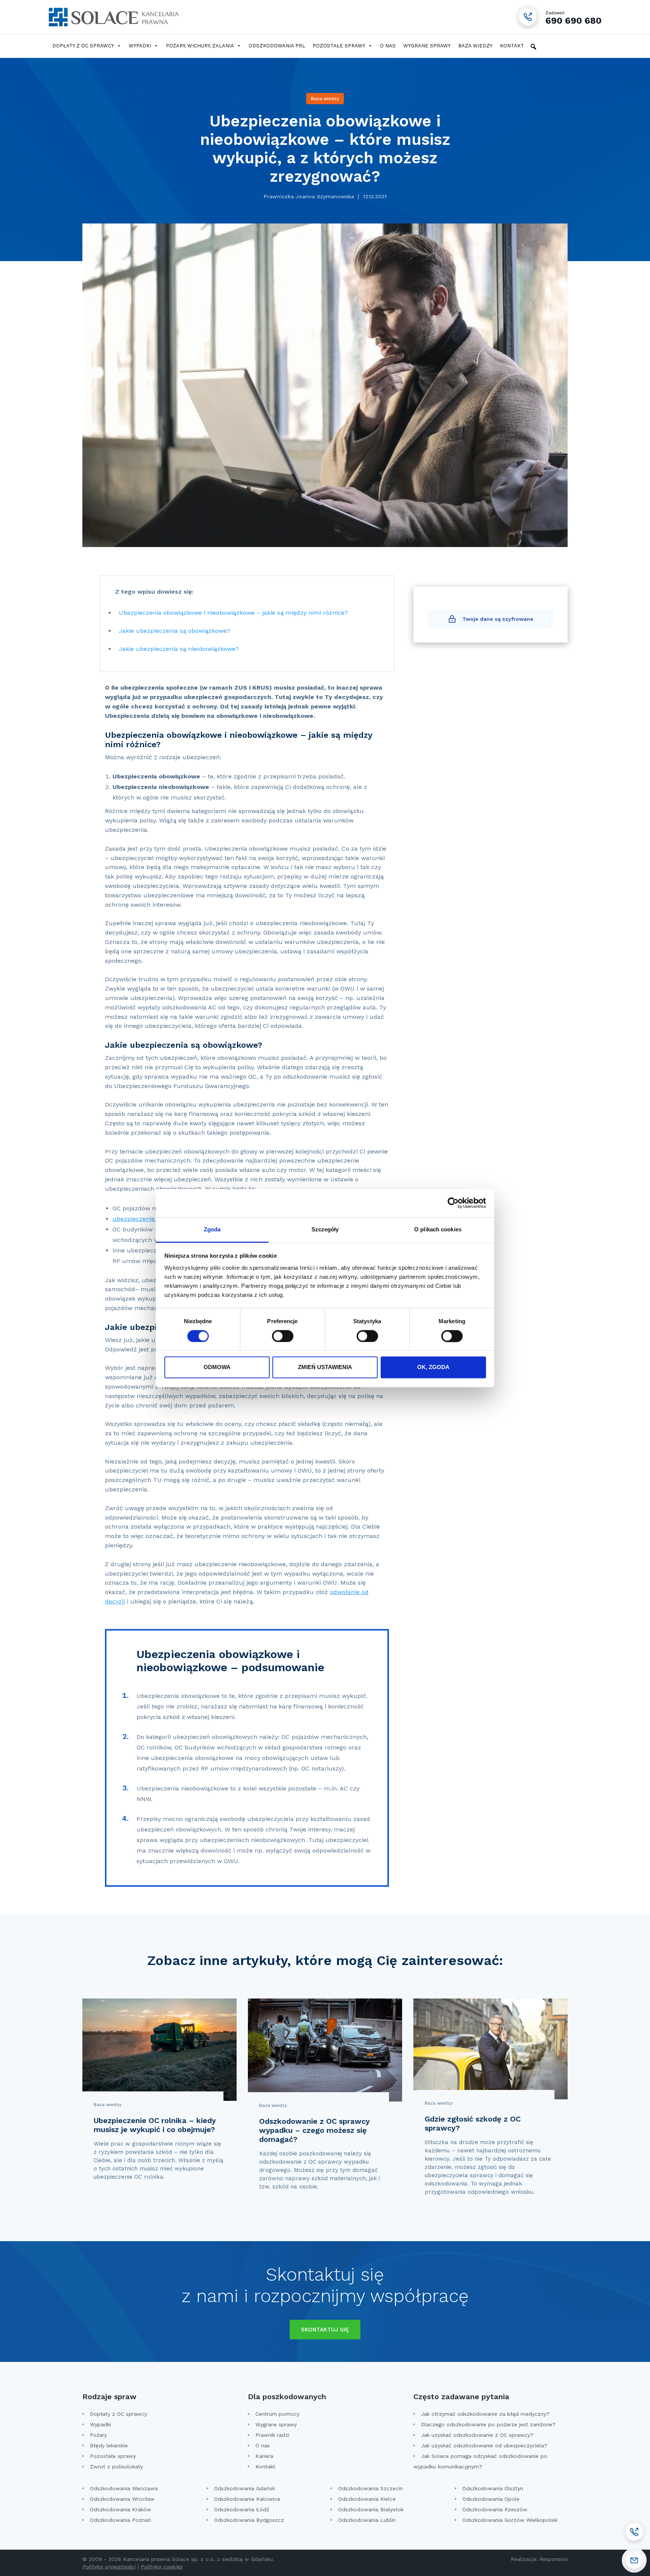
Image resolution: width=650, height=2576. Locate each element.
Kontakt (512, 46)
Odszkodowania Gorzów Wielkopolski (510, 2520)
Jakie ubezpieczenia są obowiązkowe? (175, 631)
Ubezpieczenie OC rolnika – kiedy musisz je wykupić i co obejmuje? (155, 2125)
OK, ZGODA (433, 1367)
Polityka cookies (162, 2567)
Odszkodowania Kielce (367, 2499)
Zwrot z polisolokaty (116, 2467)
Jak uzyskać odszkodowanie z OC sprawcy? (477, 2435)
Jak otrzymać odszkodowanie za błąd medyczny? (485, 2414)
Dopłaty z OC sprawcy (83, 46)
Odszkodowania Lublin (367, 2520)
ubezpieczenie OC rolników (152, 1219)
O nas (388, 46)
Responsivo (554, 2559)
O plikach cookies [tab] (438, 1229)
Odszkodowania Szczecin (371, 2488)
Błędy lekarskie (109, 2445)
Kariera (264, 2456)
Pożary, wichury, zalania (200, 46)
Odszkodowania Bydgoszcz (249, 2520)
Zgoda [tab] (212, 1229)
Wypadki (140, 46)
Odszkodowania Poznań (121, 2520)
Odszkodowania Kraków (121, 2509)
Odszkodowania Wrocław (122, 2499)
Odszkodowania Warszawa (124, 2488)
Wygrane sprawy (427, 46)
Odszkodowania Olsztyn (493, 2488)
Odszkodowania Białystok (371, 2509)
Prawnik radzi (272, 2435)
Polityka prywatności (109, 2567)
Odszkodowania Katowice (247, 2499)
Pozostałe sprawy (339, 46)
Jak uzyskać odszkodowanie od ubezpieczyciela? (484, 2445)
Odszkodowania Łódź (241, 2509)
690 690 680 (573, 17)
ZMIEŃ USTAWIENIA (325, 1367)
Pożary (98, 2435)
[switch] (283, 1336)
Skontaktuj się (325, 2330)
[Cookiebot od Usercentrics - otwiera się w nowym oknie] (453, 1203)
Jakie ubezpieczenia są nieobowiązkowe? (179, 649)
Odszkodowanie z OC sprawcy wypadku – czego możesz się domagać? (314, 2130)
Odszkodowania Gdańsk (245, 2488)
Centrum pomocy (277, 2414)
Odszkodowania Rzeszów (495, 2509)
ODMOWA (217, 1367)
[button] (533, 47)
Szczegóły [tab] (325, 1229)
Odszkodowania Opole (491, 2499)
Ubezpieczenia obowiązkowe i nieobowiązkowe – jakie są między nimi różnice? (233, 613)
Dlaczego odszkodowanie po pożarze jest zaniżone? (488, 2424)
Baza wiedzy (475, 46)
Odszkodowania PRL (277, 46)
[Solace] (113, 17)
